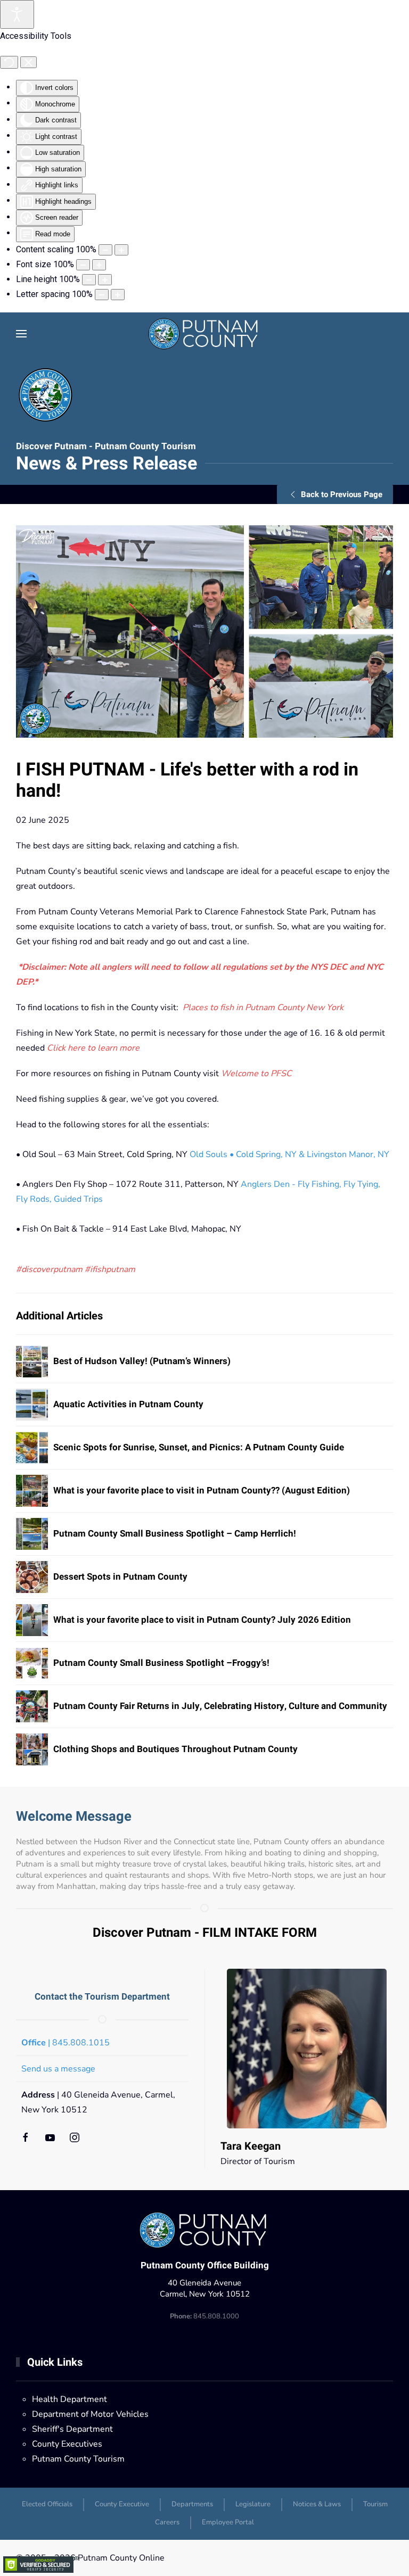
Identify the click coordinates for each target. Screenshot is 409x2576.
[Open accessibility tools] (17, 14)
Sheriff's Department (72, 2429)
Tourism (375, 2504)
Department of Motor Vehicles (90, 2414)
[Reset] (9, 62)
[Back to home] (205, 334)
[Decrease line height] (89, 280)
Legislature (253, 2504)
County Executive (122, 2504)
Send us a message (58, 2069)
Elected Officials (47, 2504)
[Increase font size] (99, 265)
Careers (167, 2522)
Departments (192, 2504)
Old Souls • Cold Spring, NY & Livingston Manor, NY (289, 1154)
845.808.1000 (204, 2316)
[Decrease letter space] (102, 295)
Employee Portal (228, 2522)
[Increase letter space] (118, 295)
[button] (21, 334)
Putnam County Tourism (78, 2459)
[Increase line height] (105, 280)
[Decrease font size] (83, 265)
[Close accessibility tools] (28, 62)
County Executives (67, 2444)
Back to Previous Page (342, 494)
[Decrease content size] (105, 250)
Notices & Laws (317, 2504)
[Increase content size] (121, 250)
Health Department (69, 2399)
